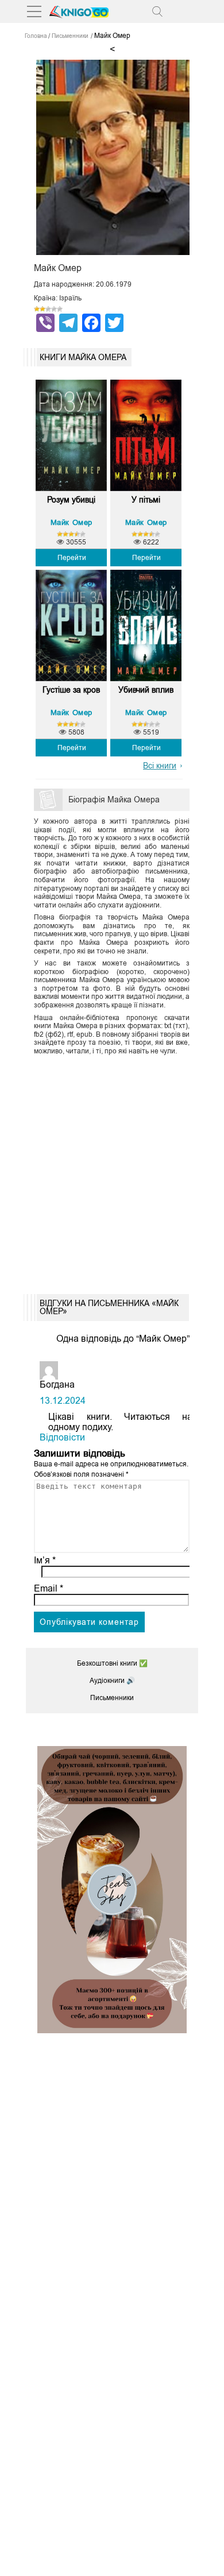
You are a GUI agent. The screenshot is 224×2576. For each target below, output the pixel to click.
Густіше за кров (71, 690)
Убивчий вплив (146, 690)
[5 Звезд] (60, 309)
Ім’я (45, 1560)
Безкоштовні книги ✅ (112, 1663)
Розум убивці (71, 500)
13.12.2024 (63, 1401)
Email (49, 1588)
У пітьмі (146, 500)
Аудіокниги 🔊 (112, 1681)
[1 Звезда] (37, 309)
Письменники (112, 1698)
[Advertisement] (112, 1171)
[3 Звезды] (48, 309)
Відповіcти (62, 1437)
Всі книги (160, 766)
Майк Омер (72, 522)
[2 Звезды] (43, 309)
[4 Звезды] (54, 309)
